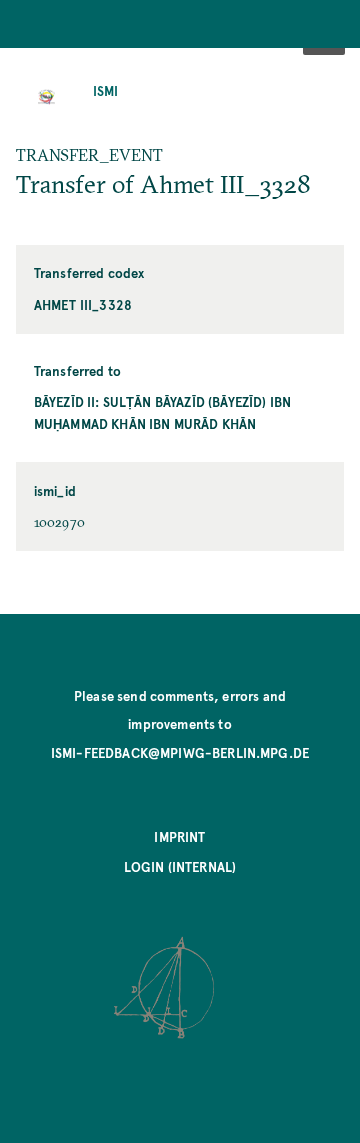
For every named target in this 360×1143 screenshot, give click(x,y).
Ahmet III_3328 (83, 304)
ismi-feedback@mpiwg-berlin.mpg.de (180, 752)
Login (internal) (180, 866)
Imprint (179, 836)
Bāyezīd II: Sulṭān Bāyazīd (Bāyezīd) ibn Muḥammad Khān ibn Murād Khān (162, 412)
